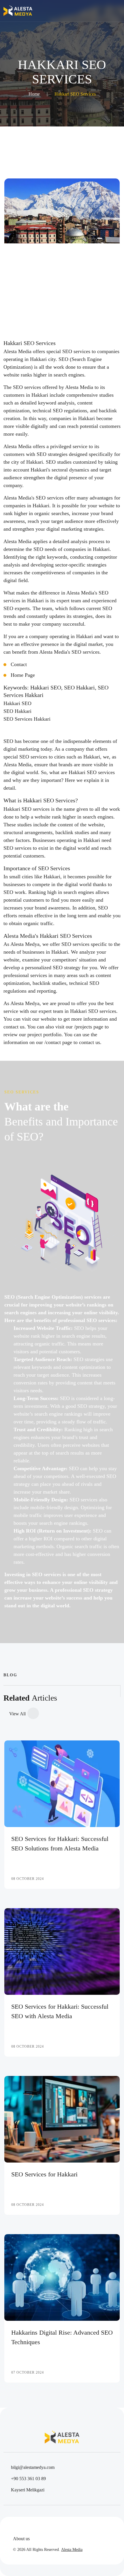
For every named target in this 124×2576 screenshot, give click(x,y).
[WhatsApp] (63, 2527)
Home (34, 94)
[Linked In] (39, 2527)
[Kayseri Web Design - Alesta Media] (18, 11)
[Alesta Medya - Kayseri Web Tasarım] (62, 236)
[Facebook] (15, 2527)
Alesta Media (72, 2550)
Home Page (23, 675)
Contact (19, 664)
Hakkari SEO (17, 703)
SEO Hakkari (17, 711)
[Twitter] (27, 2527)
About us (21, 2539)
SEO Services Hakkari (27, 719)
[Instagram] (51, 2527)
